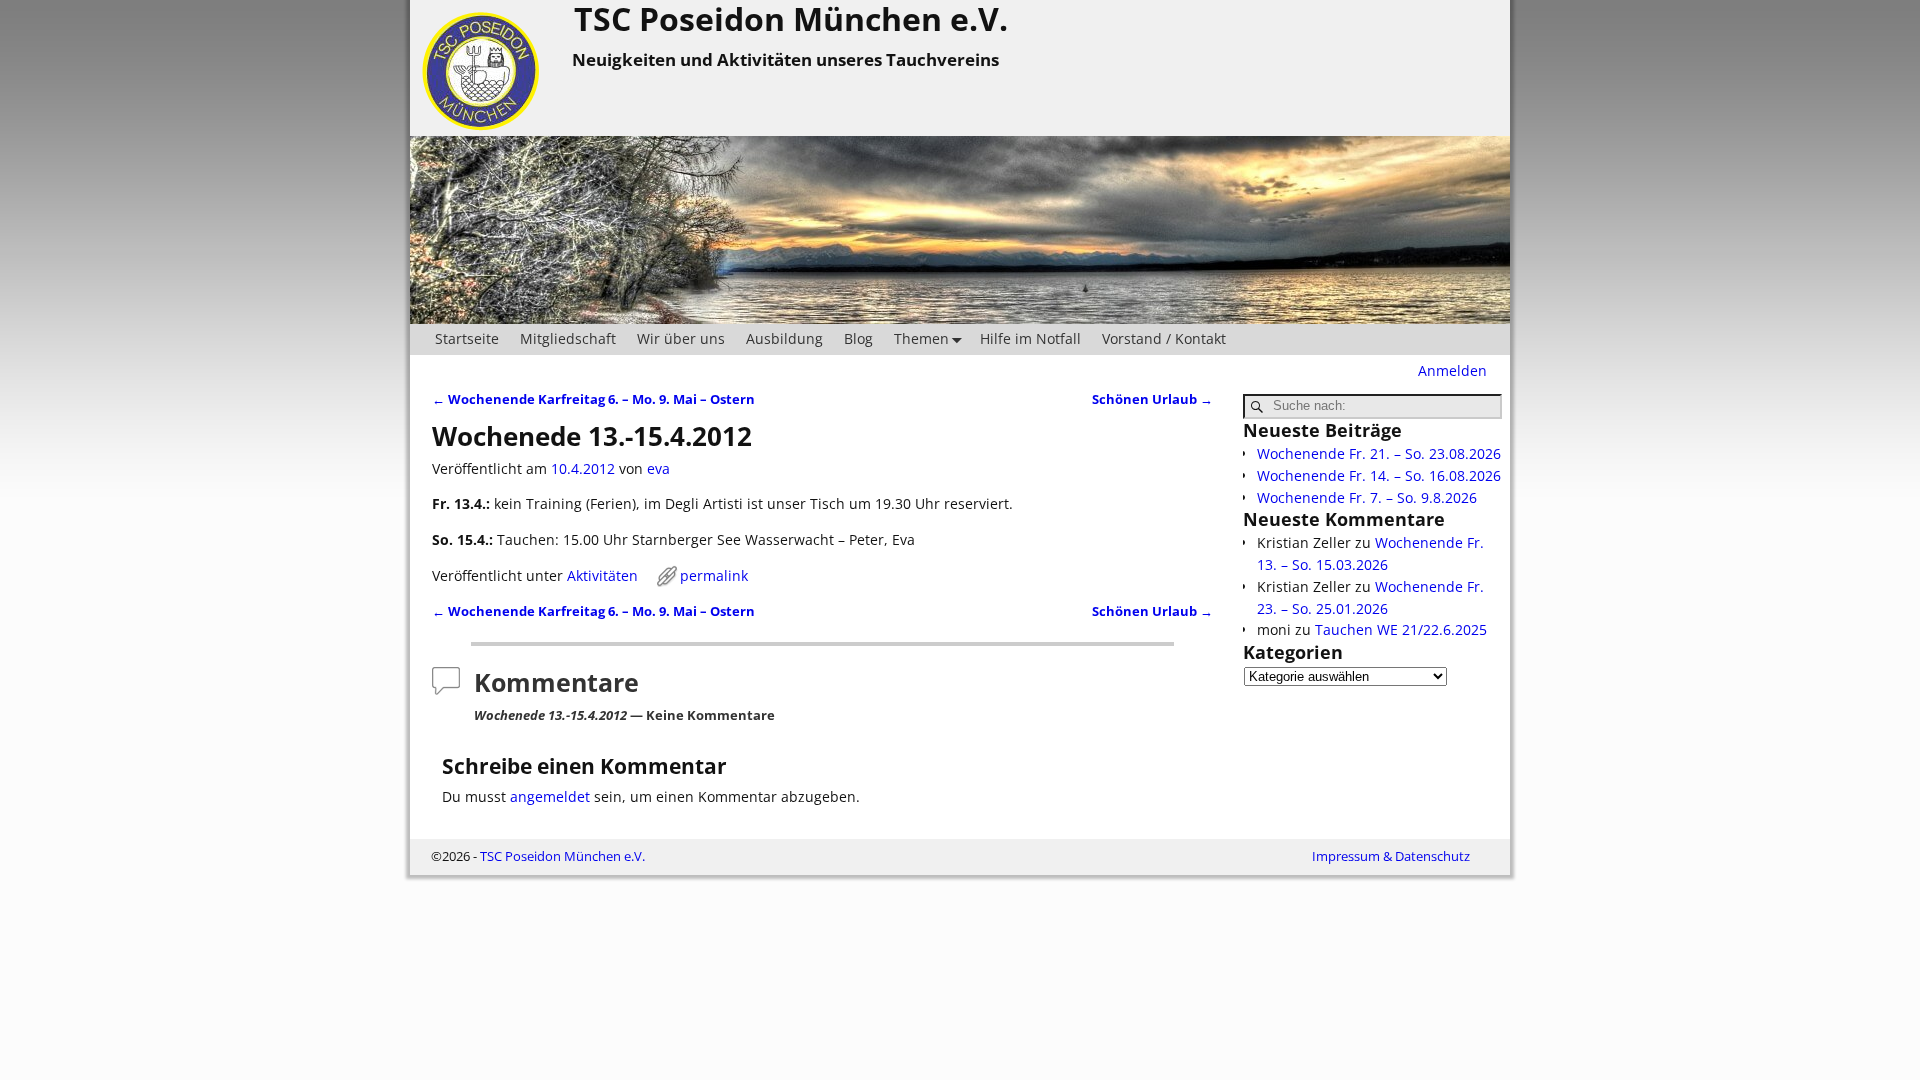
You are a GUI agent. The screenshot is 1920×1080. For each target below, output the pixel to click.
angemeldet (550, 796)
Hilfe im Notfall (1030, 338)
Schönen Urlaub (1152, 399)
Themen (921, 338)
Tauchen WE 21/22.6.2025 (1401, 629)
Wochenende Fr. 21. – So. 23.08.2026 (1379, 453)
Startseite (467, 338)
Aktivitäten (602, 575)
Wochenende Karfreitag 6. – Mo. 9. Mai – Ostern (593, 399)
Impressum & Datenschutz (1391, 856)
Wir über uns (681, 338)
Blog (858, 338)
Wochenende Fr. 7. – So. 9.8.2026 (1367, 497)
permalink (714, 575)
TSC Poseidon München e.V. (562, 856)
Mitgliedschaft (568, 338)
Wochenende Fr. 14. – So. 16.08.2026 (1379, 475)
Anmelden (1452, 370)
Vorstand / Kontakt (1164, 338)
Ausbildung (784, 338)
